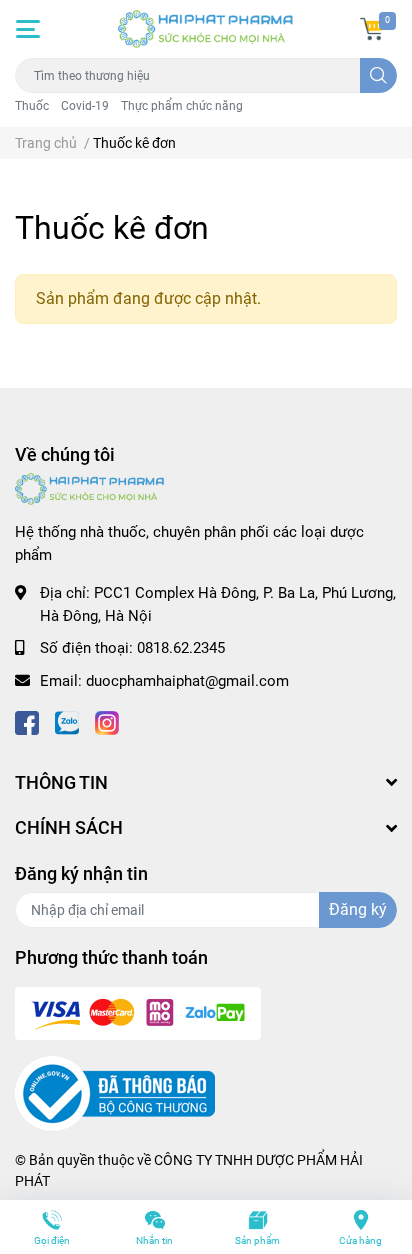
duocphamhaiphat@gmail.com (187, 681)
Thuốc (32, 106)
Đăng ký (358, 909)
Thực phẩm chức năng (182, 106)
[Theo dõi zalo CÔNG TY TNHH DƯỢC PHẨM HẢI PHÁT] (67, 720)
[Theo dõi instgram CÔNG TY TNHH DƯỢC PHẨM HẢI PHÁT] (107, 720)
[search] (378, 75)
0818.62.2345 (181, 648)
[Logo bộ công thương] (115, 1093)
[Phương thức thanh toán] (138, 1013)
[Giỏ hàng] (372, 29)
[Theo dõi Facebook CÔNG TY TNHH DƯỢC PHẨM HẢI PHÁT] (27, 720)
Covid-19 (85, 106)
